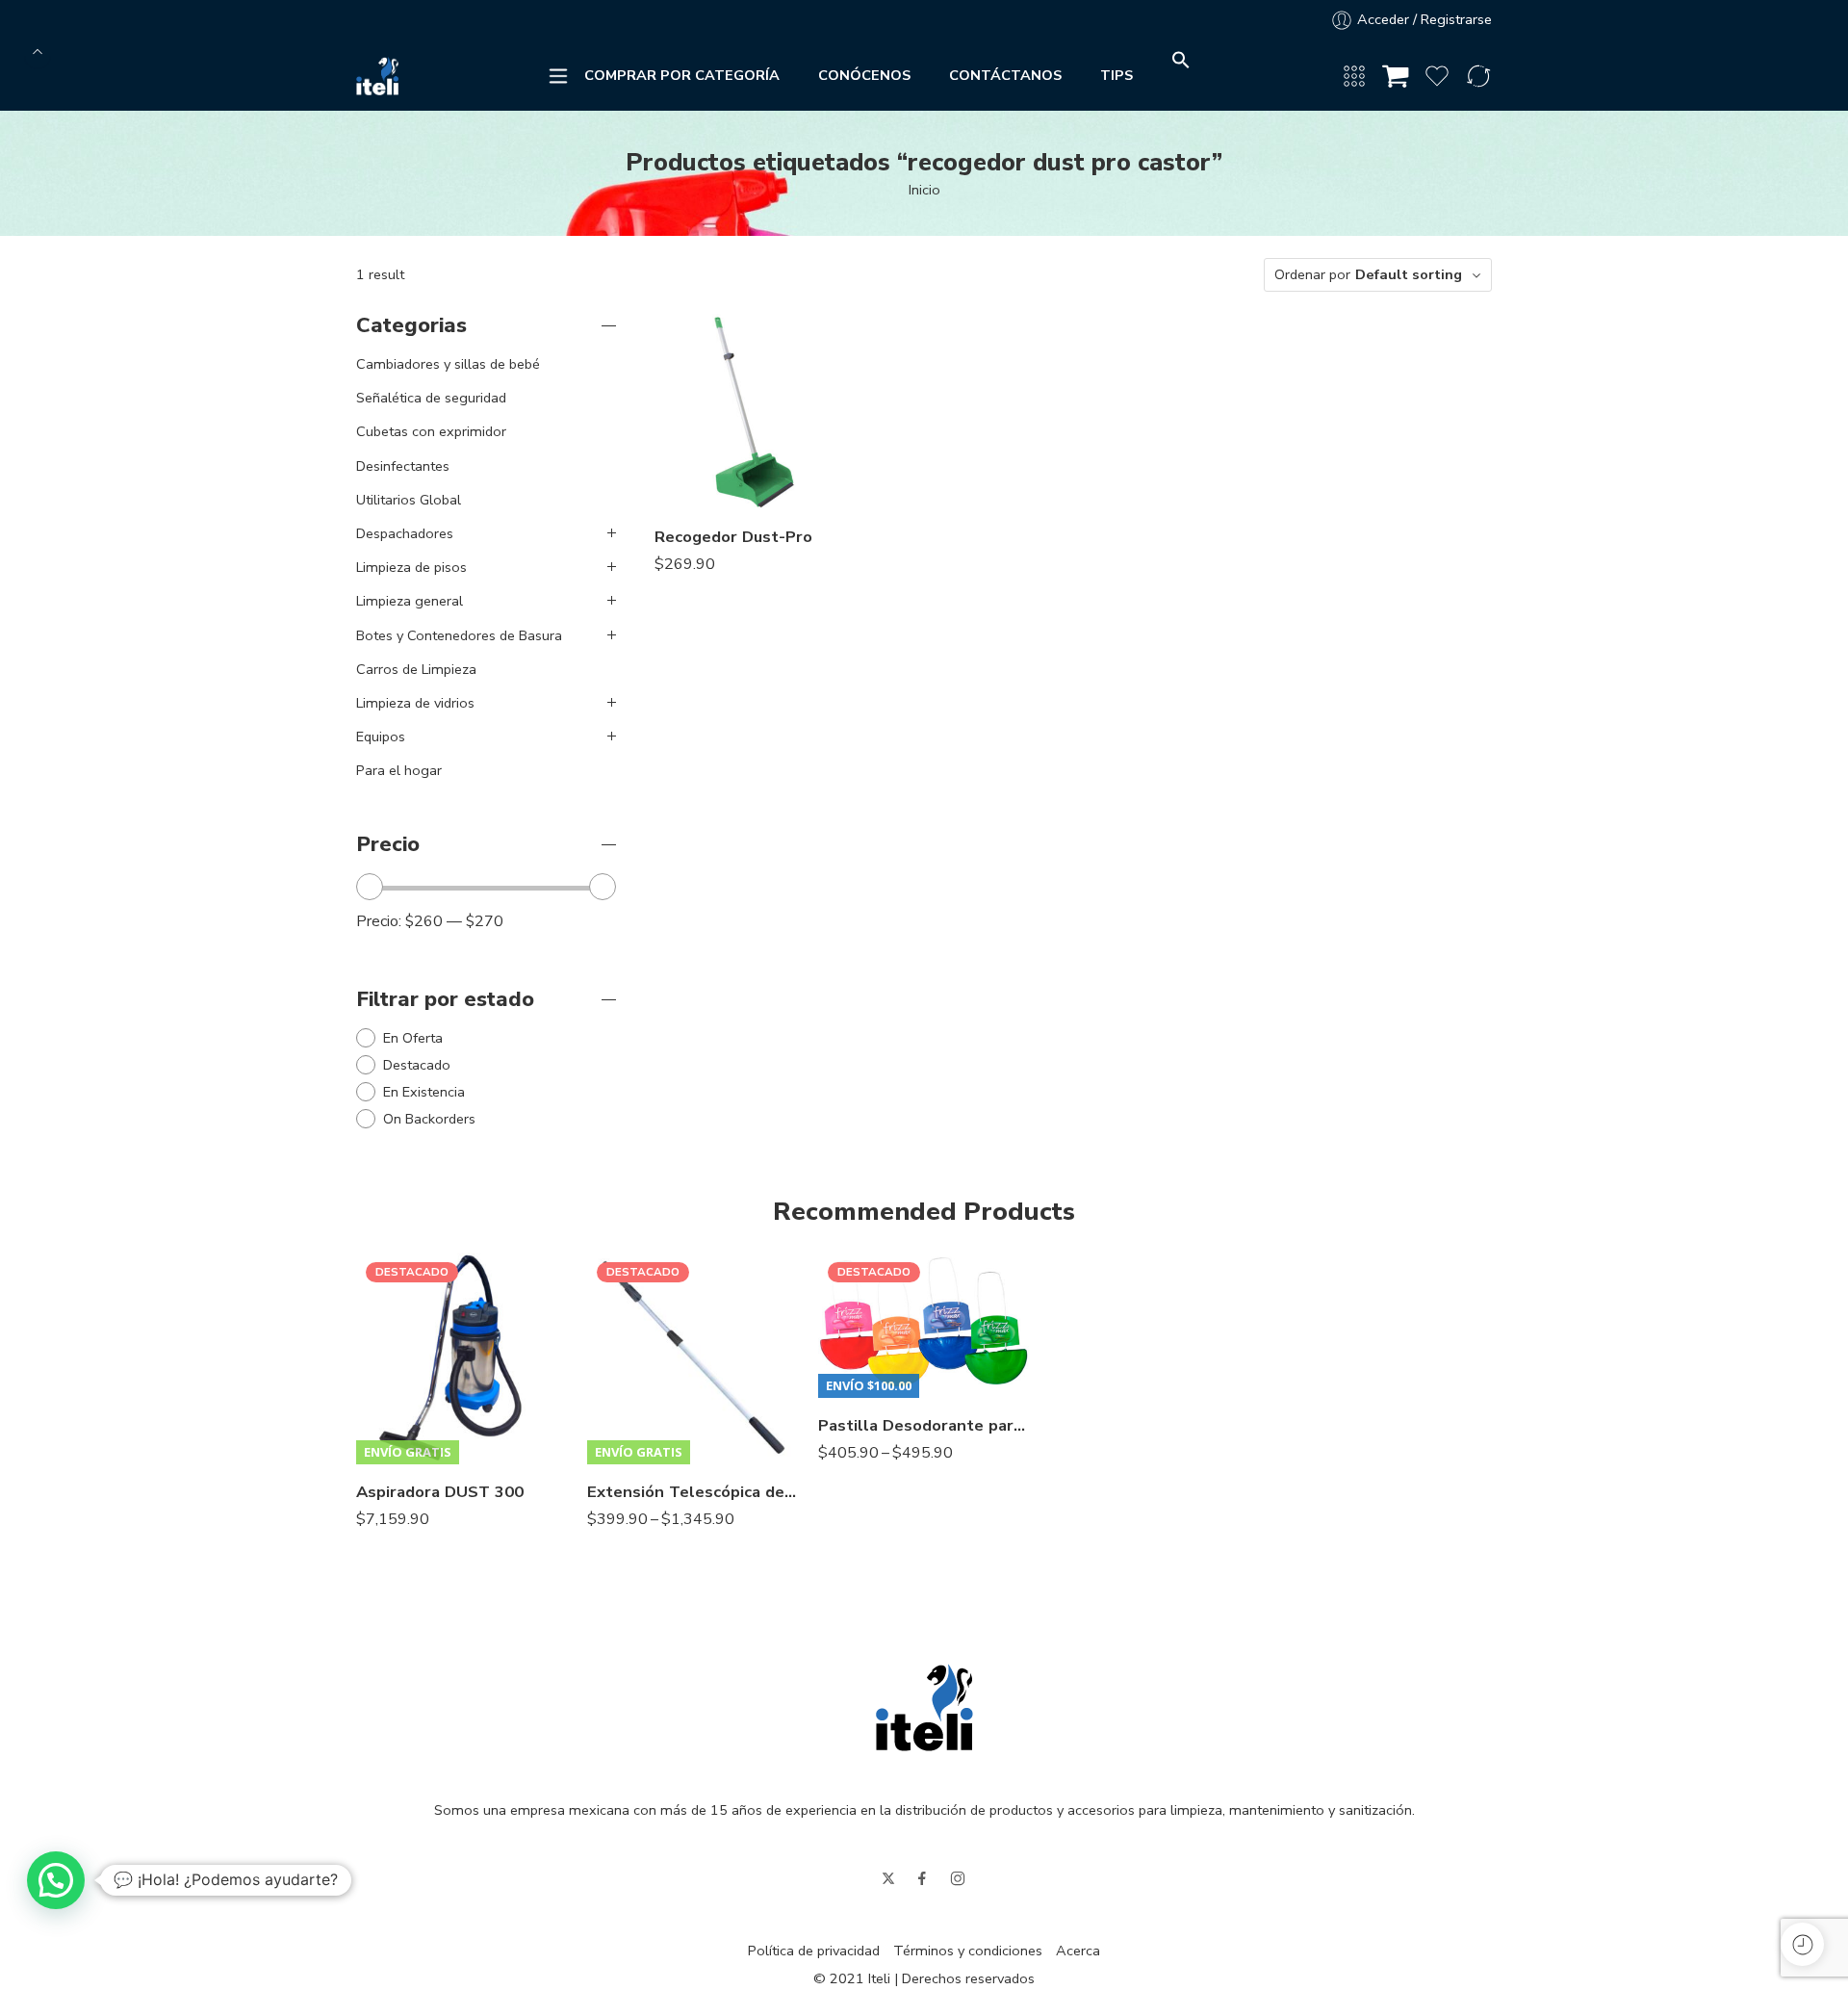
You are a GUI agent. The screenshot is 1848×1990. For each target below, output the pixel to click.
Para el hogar (399, 770)
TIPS (1116, 75)
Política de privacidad (814, 1951)
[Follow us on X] (888, 1878)
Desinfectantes (403, 466)
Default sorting (1409, 274)
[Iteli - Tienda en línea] (377, 76)
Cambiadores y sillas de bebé (448, 364)
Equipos (381, 737)
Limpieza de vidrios (415, 703)
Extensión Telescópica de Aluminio (693, 1492)
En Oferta (413, 1038)
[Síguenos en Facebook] (922, 1878)
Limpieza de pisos (411, 567)
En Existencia (424, 1092)
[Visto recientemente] (1802, 1944)
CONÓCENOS (864, 75)
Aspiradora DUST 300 (440, 1492)
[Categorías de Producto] (1354, 76)
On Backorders (429, 1119)
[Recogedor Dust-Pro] (752, 412)
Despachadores (405, 533)
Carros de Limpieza (416, 669)
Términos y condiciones (968, 1951)
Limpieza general (410, 601)
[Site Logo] (924, 1706)
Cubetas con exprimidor (431, 431)
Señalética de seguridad (431, 398)
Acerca (1078, 1951)
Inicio (924, 190)
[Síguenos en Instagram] (958, 1878)
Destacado (417, 1065)
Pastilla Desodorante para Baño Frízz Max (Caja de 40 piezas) (924, 1425)
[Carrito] (1396, 76)
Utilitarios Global (409, 500)
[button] (1181, 65)
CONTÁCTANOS (1005, 75)
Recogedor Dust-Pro (733, 537)
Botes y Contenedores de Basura (459, 635)
